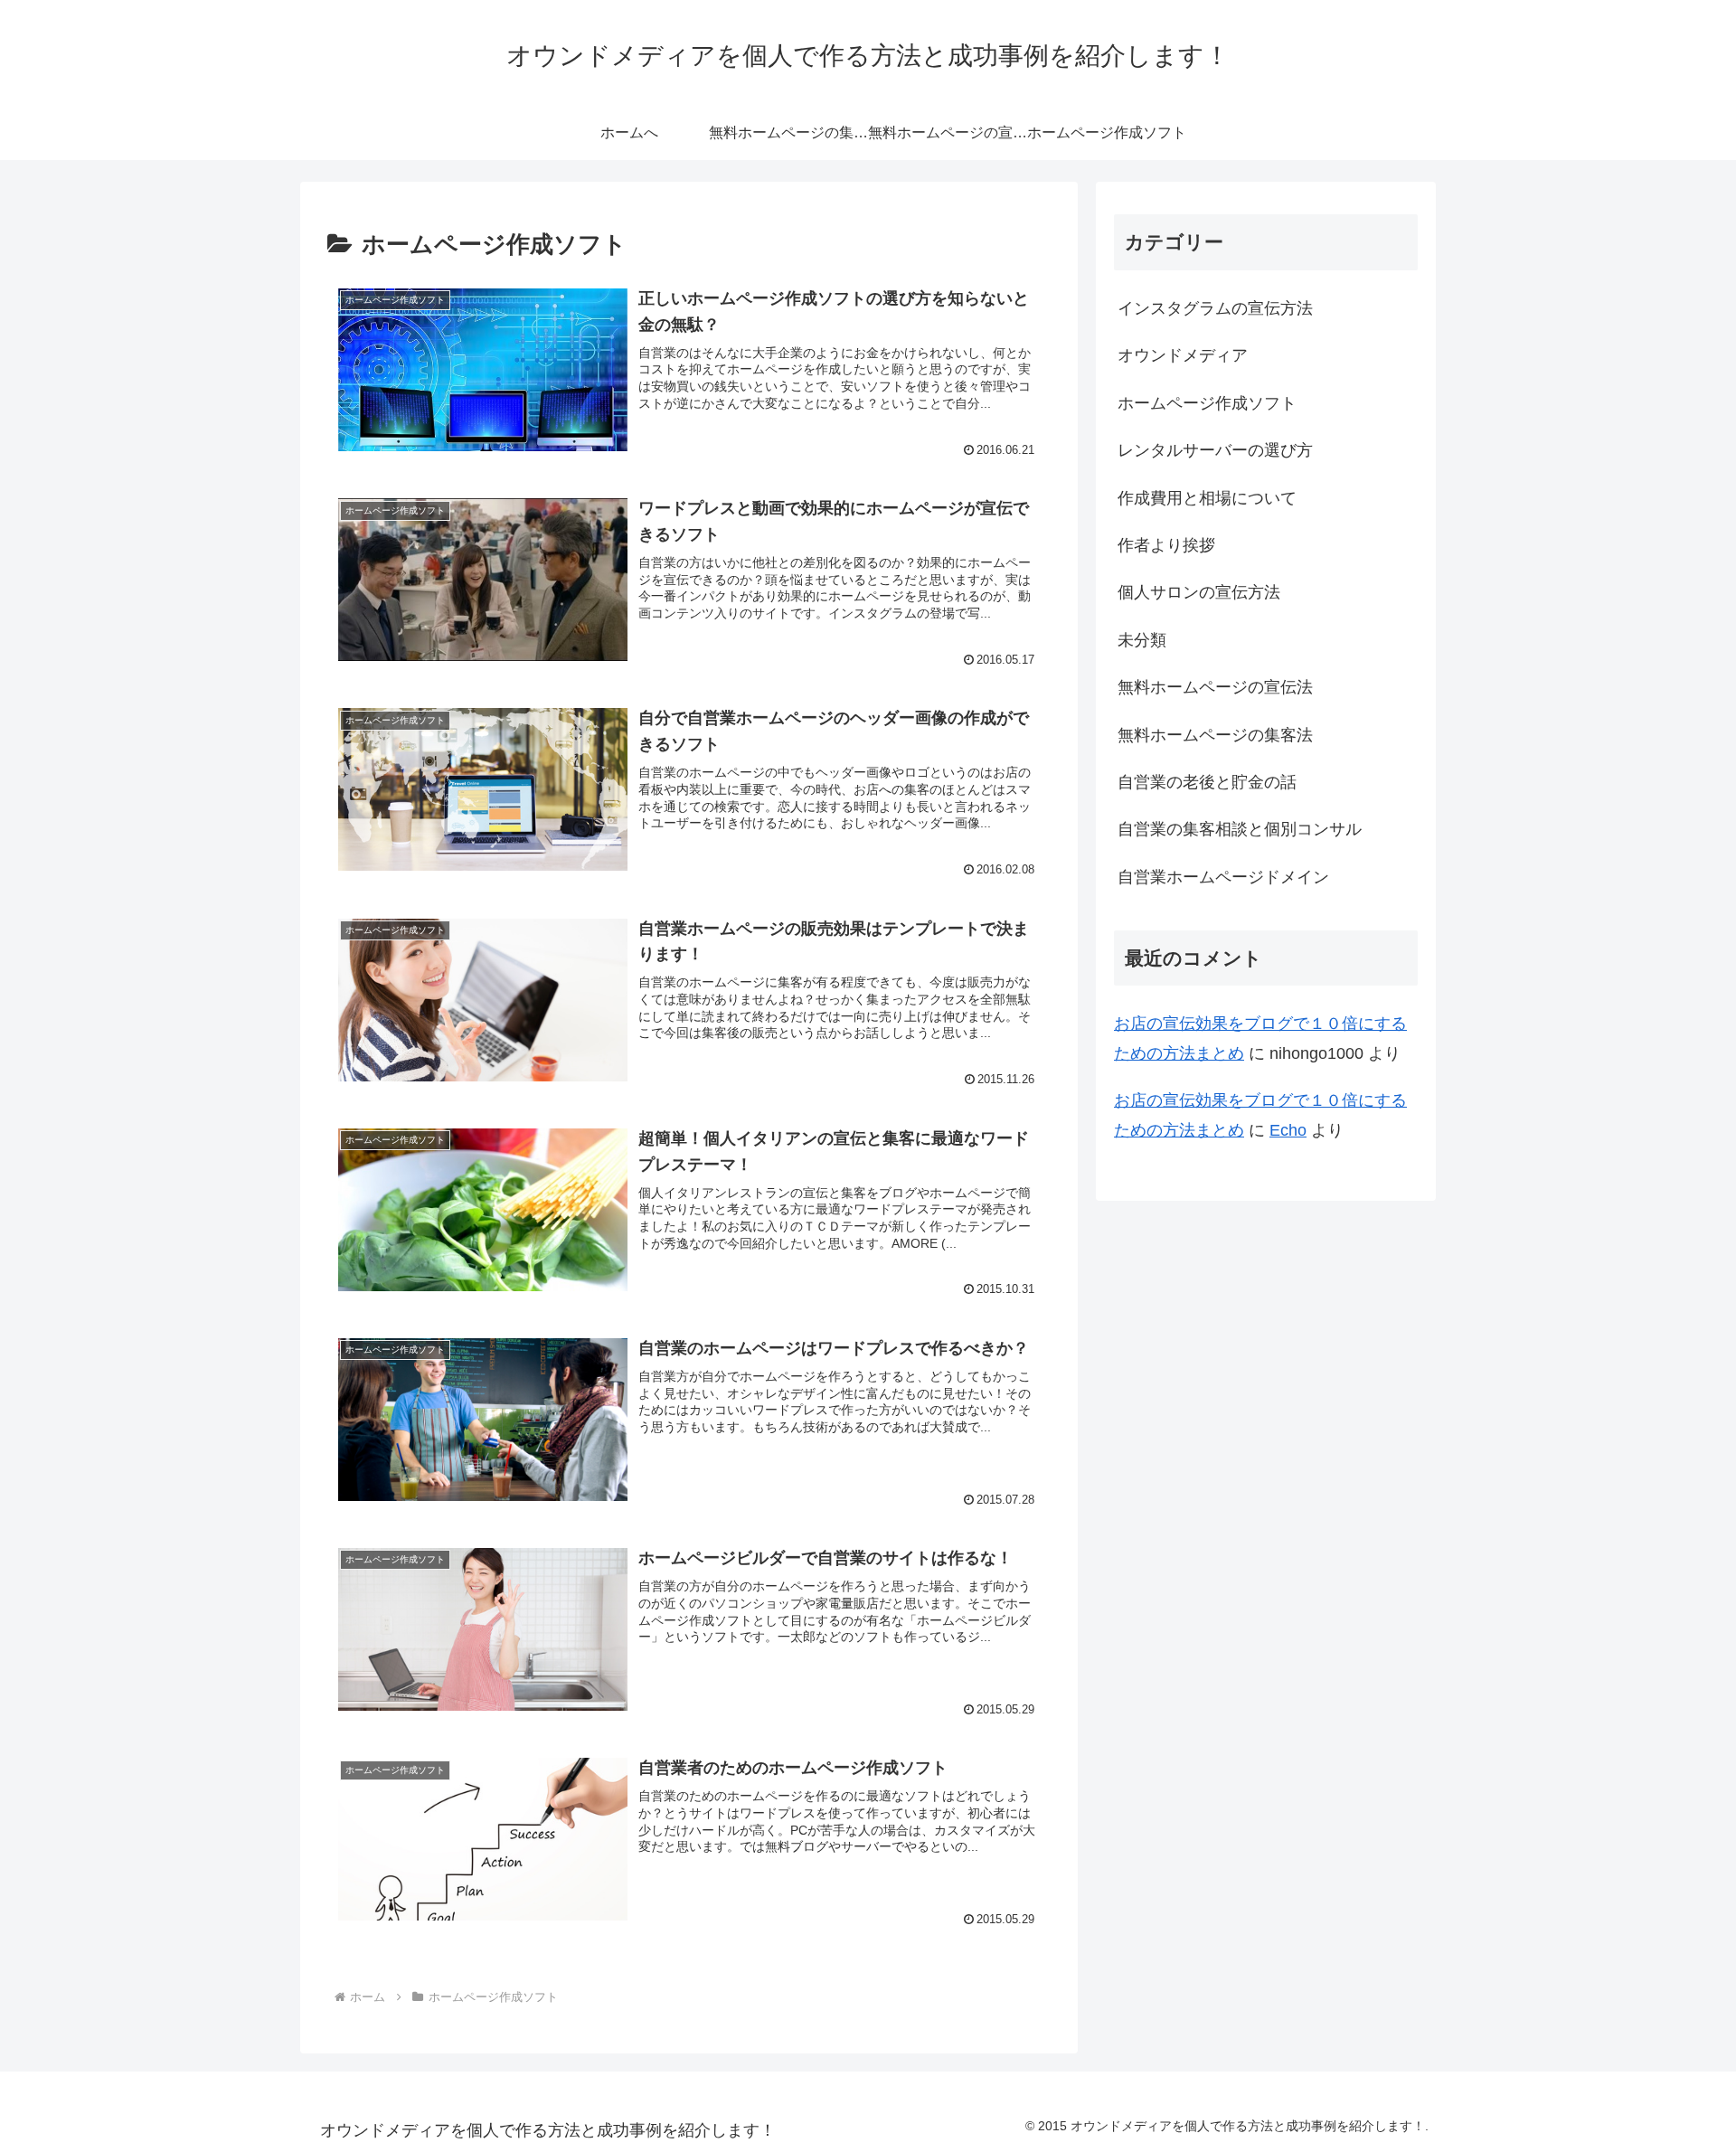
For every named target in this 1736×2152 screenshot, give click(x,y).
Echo (1288, 1130)
